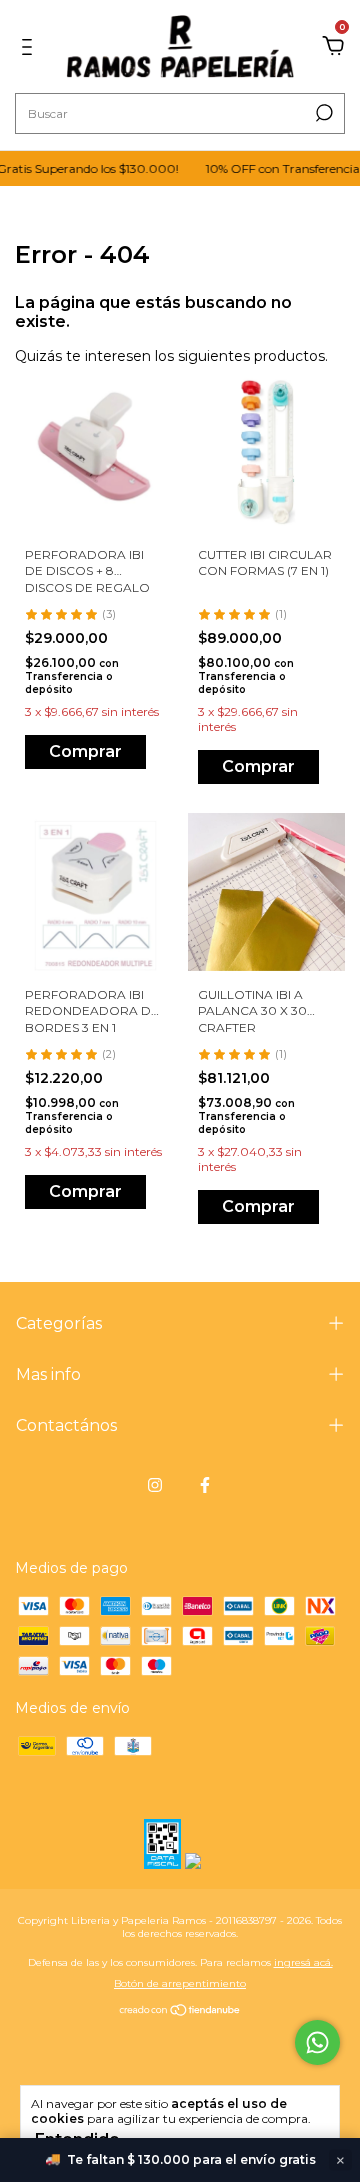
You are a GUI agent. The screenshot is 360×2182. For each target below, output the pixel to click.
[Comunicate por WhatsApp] (317, 2042)
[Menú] (30, 47)
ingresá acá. (303, 1962)
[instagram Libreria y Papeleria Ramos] (155, 1485)
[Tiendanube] (180, 2012)
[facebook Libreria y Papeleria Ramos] (205, 1485)
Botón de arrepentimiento (180, 1983)
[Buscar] (322, 113)
